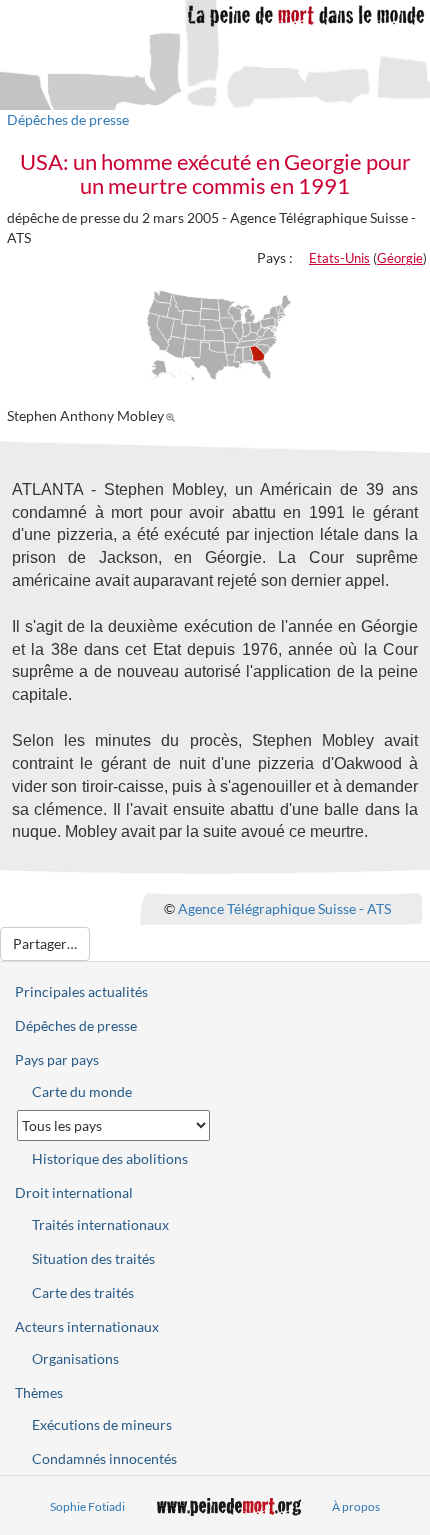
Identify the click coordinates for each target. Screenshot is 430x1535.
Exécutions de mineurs (102, 1424)
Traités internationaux (100, 1224)
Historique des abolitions (110, 1158)
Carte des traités (83, 1292)
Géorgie (400, 258)
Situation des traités (93, 1258)
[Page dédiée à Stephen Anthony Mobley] (173, 415)
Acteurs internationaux (87, 1326)
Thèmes (39, 1392)
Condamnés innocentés (104, 1458)
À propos (356, 1506)
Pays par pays (57, 1059)
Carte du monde (82, 1091)
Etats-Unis (339, 258)
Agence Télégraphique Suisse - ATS (284, 908)
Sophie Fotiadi (87, 1506)
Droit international (74, 1192)
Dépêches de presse (68, 119)
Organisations (75, 1358)
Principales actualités (81, 991)
